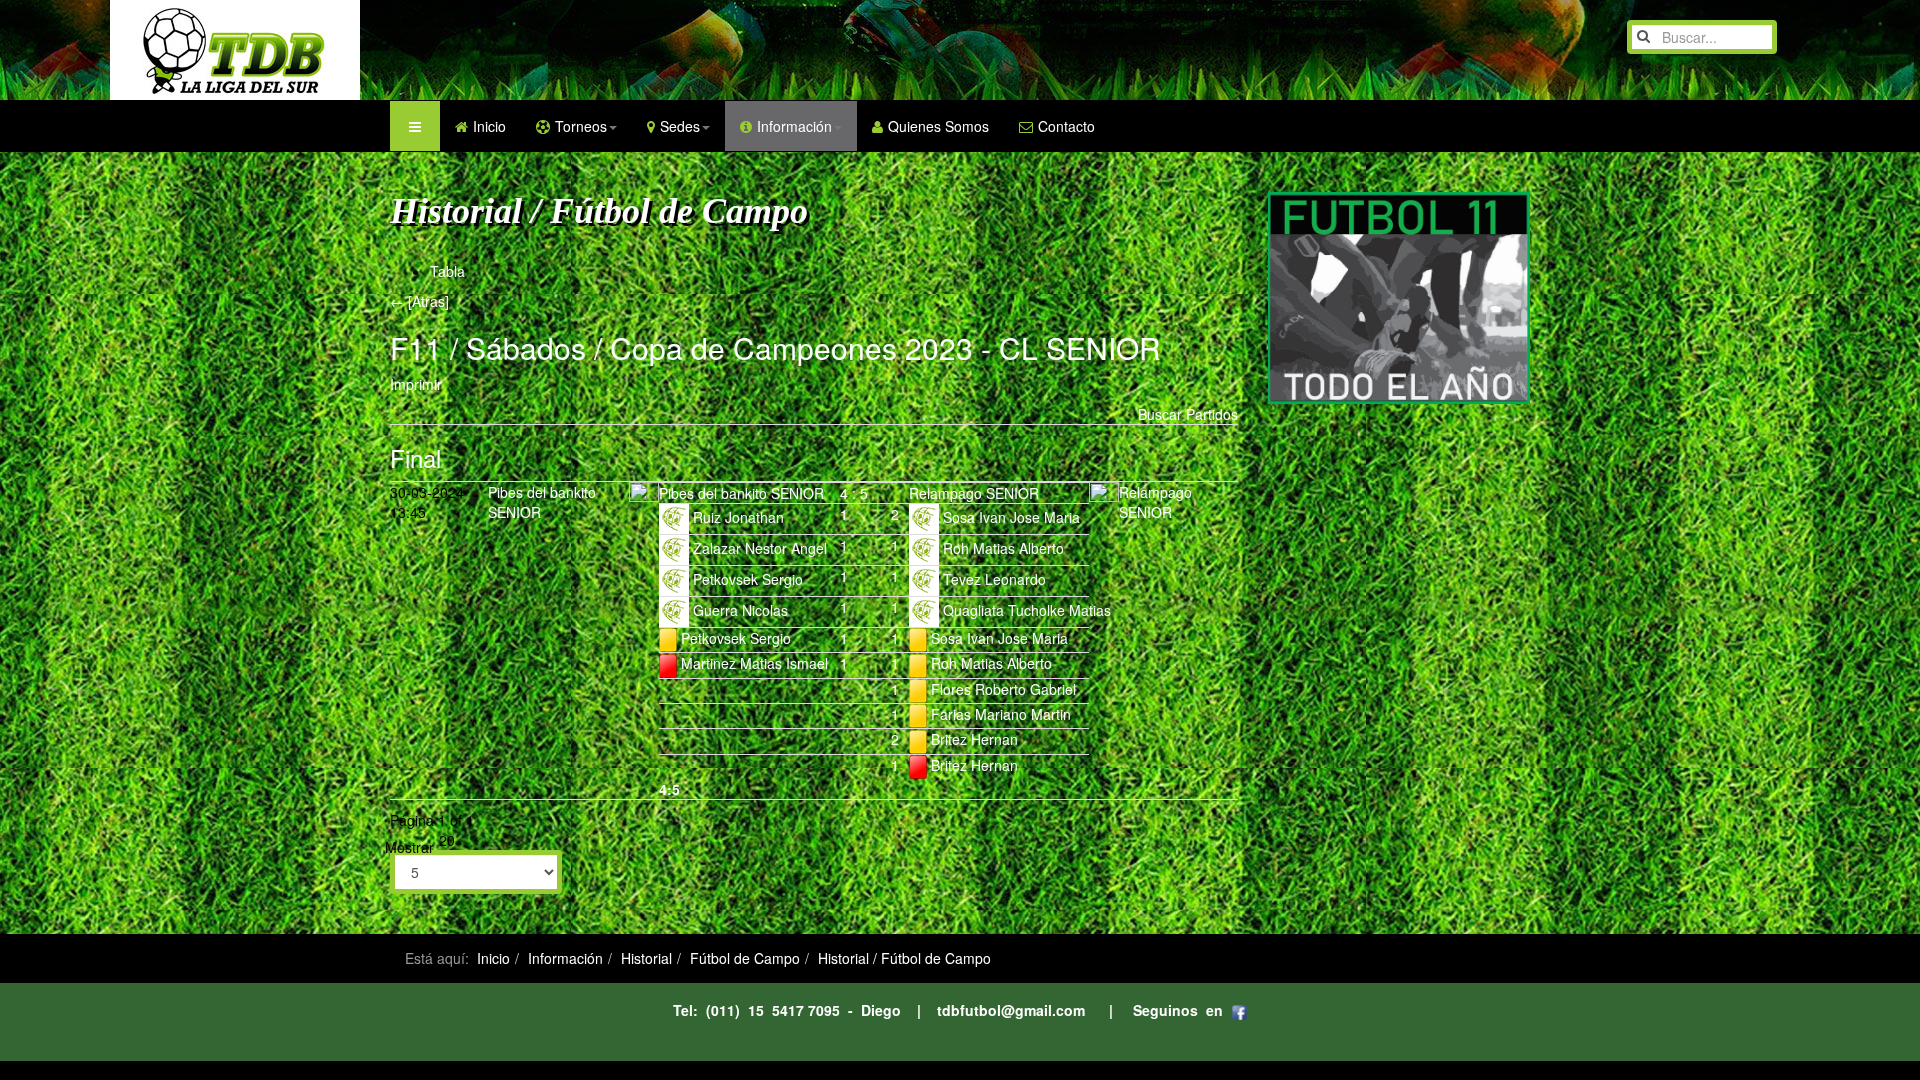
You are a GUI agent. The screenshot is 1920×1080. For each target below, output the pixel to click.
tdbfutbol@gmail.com (1011, 1010)
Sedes (680, 126)
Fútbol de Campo (745, 958)
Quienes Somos (938, 126)
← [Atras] (419, 301)
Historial (646, 958)
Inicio (489, 126)
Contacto (1066, 126)
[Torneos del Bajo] (195, 50)
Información (794, 126)
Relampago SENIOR (1155, 502)
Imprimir (416, 384)
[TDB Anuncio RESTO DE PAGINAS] (1399, 296)
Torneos (581, 126)
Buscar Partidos (1188, 414)
